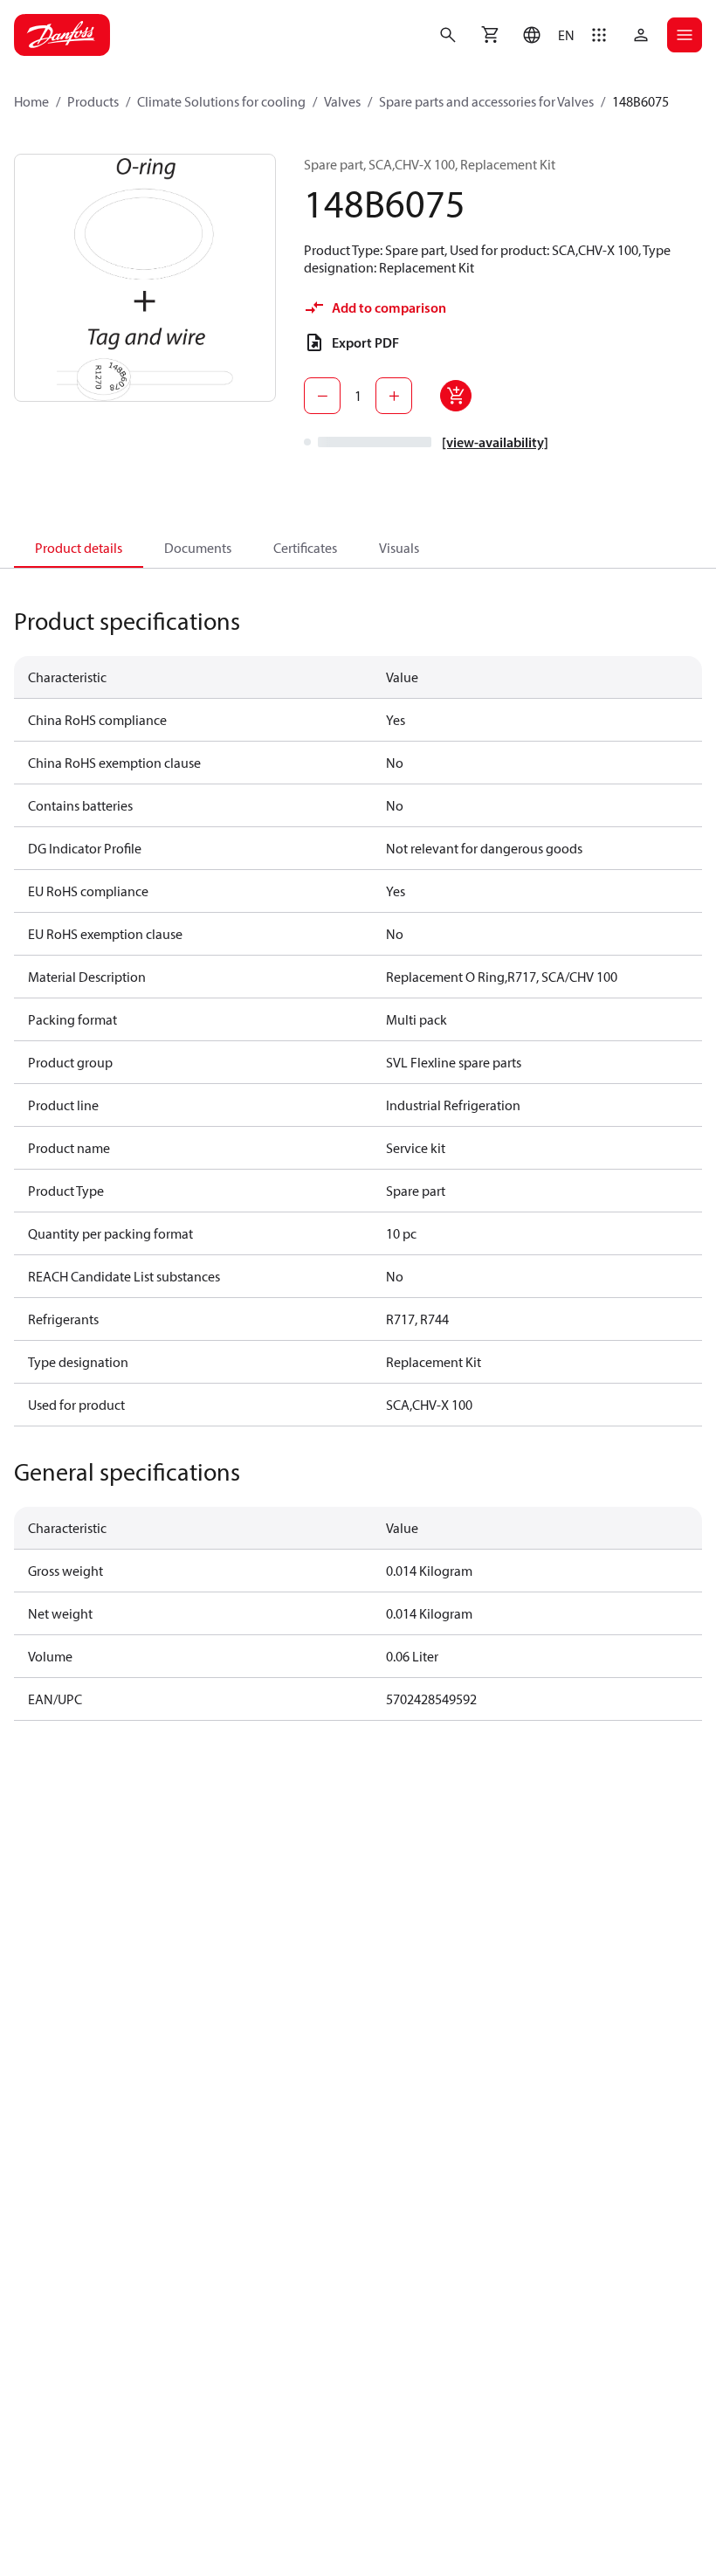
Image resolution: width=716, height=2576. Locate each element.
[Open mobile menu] (685, 35)
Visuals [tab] (399, 548)
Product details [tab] (79, 548)
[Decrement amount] (322, 396)
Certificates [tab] (305, 548)
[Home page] (62, 35)
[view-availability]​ (495, 442)
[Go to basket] (490, 35)
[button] (544, 35)
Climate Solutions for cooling (221, 101)
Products (93, 101)
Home (31, 101)
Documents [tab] (198, 548)
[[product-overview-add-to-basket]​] (456, 396)
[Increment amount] (394, 396)
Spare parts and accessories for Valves (486, 101)
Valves (342, 101)
